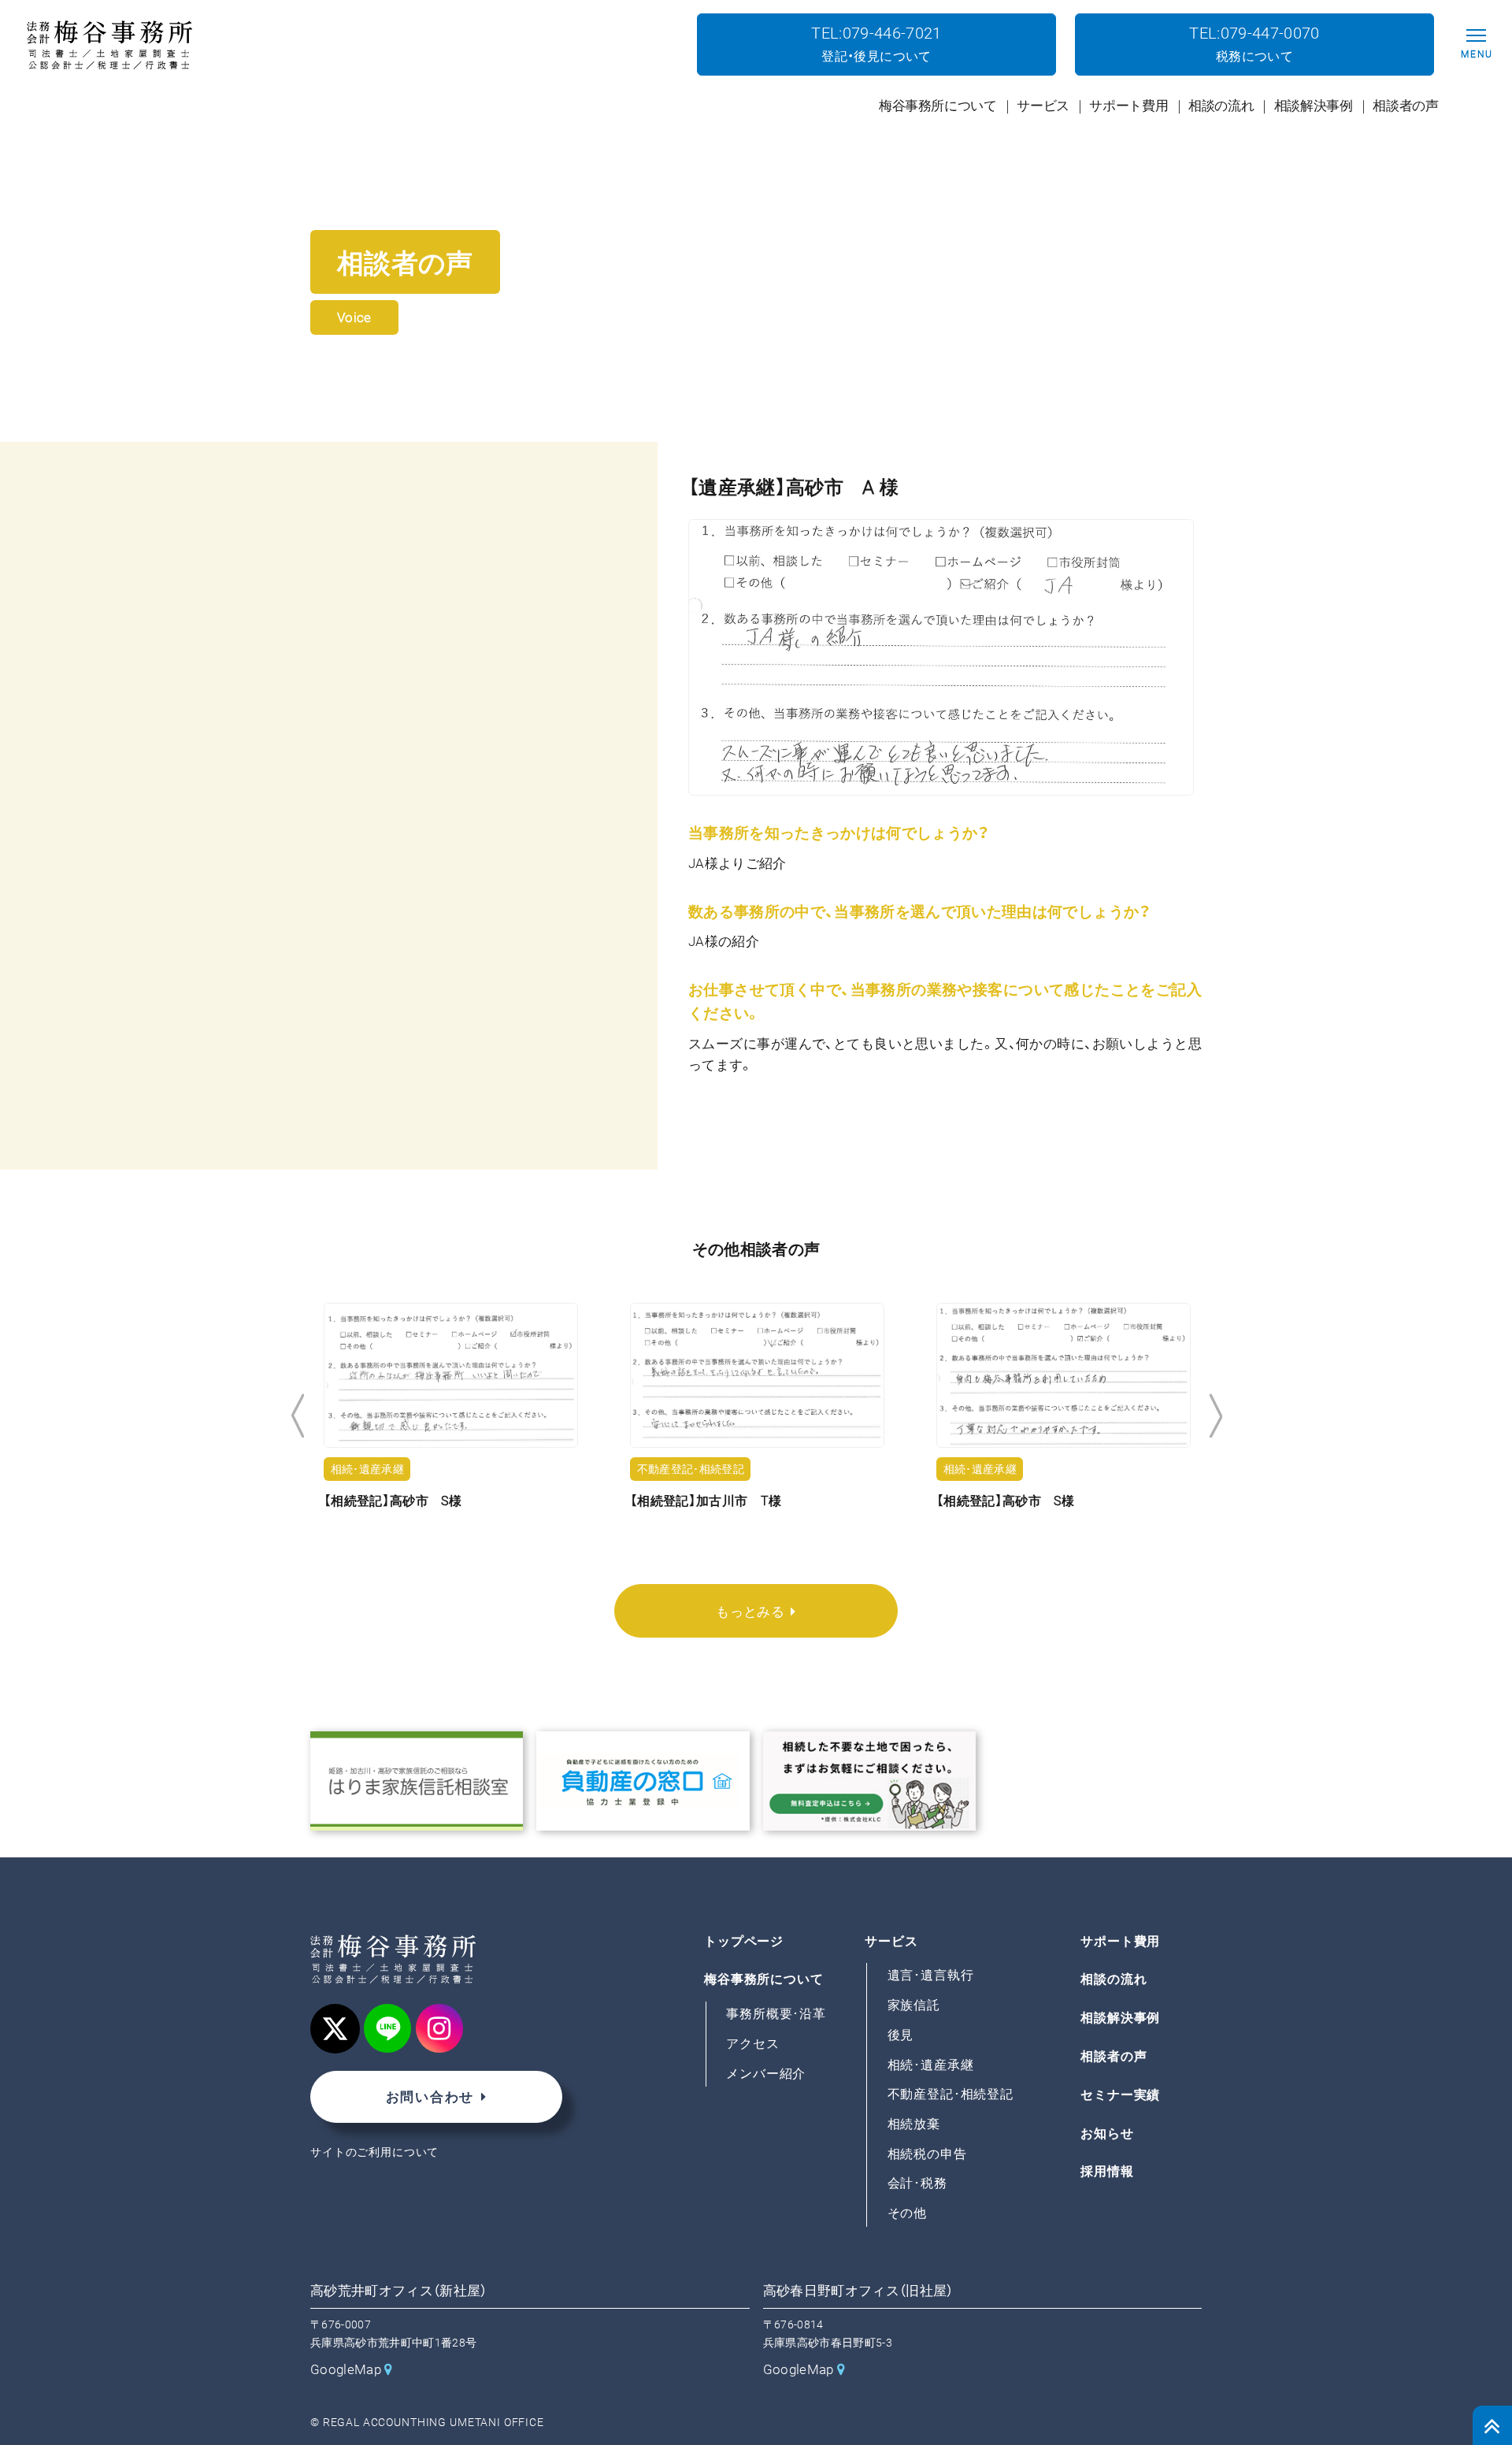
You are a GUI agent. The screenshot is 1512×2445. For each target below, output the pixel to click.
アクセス (752, 2044)
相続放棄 (914, 2124)
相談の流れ (1114, 1980)
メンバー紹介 (766, 2074)
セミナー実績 (1120, 2095)
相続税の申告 (927, 2154)
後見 (901, 2035)
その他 (908, 2213)
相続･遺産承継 (931, 2065)
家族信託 (914, 2005)
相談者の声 (1114, 2056)
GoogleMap (346, 2369)
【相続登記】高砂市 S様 (760, 1501)
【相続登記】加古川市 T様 (460, 1501)
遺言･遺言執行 (931, 1976)
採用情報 (1107, 2172)
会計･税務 (917, 2184)
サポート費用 (1120, 1941)
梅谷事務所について (764, 1980)
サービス (891, 1941)
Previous (297, 1416)
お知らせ (1107, 2133)
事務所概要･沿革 (776, 2014)
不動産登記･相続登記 (951, 2094)
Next (1216, 1416)
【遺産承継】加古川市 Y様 (1073, 1501)
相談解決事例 (1120, 2018)
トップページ (744, 1941)
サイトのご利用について (374, 2152)
